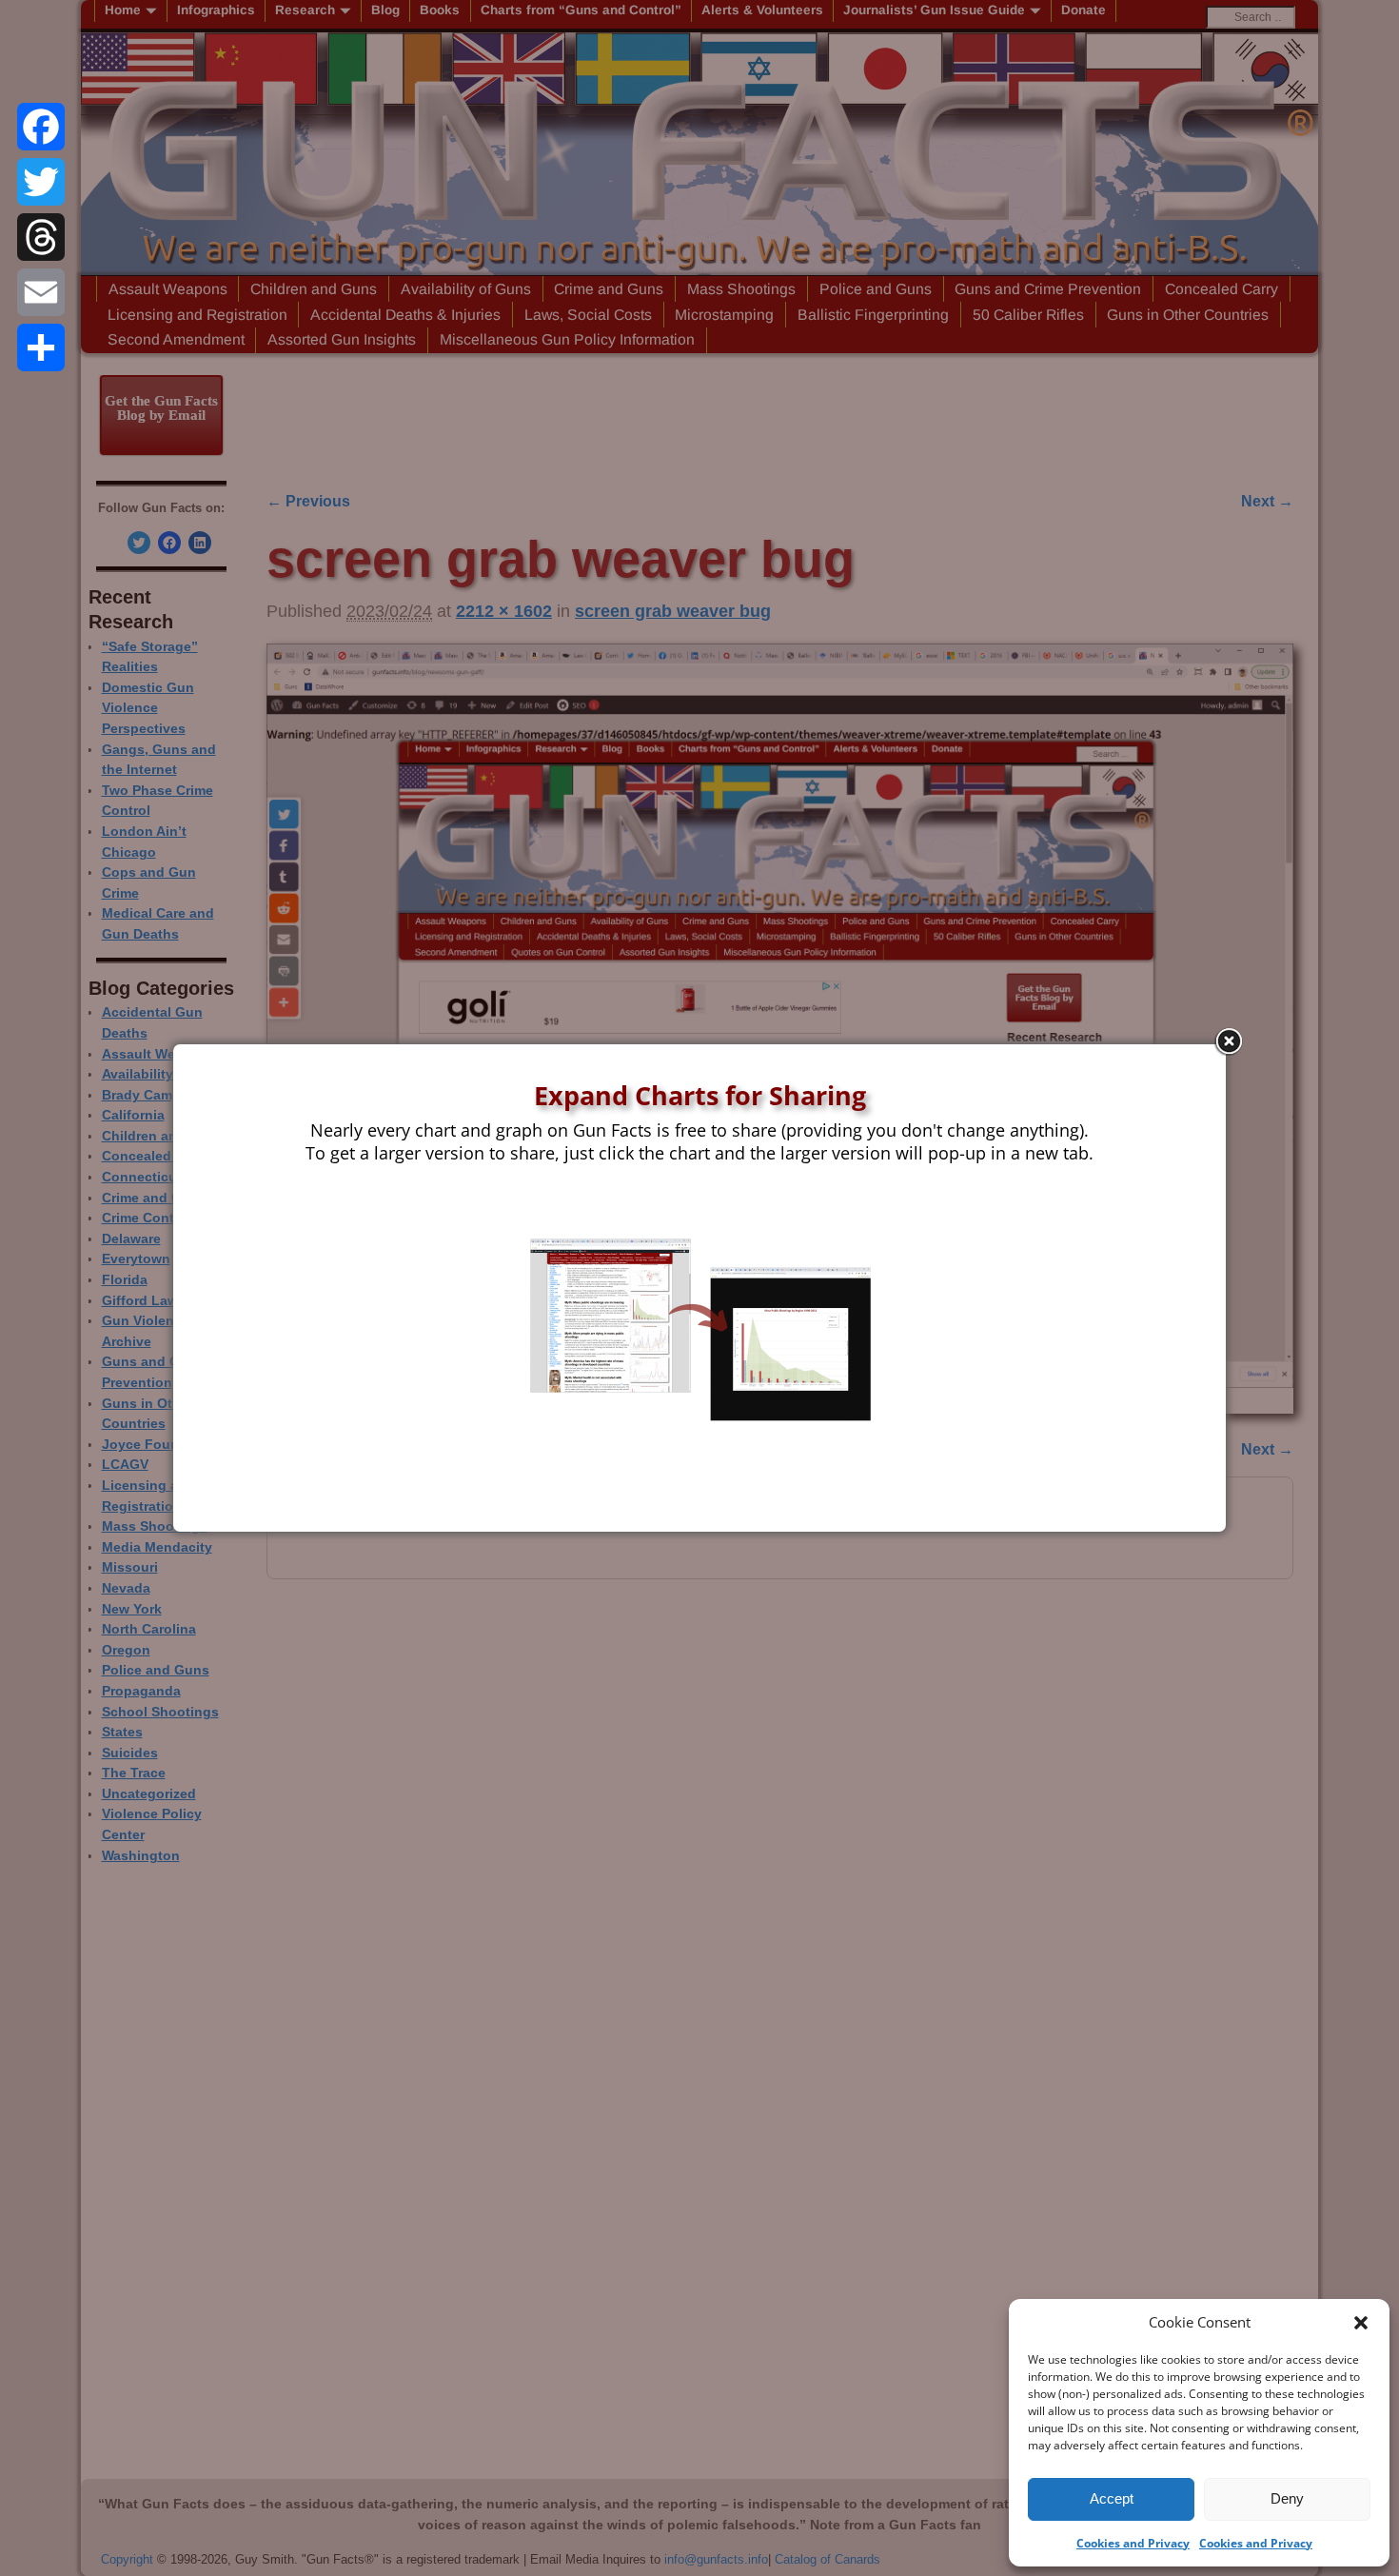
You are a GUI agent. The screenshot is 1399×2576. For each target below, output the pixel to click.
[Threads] (41, 237)
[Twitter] (41, 182)
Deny (1287, 2498)
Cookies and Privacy (1133, 2543)
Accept (1112, 2498)
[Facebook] (41, 127)
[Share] (41, 347)
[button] (1361, 2323)
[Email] (41, 292)
